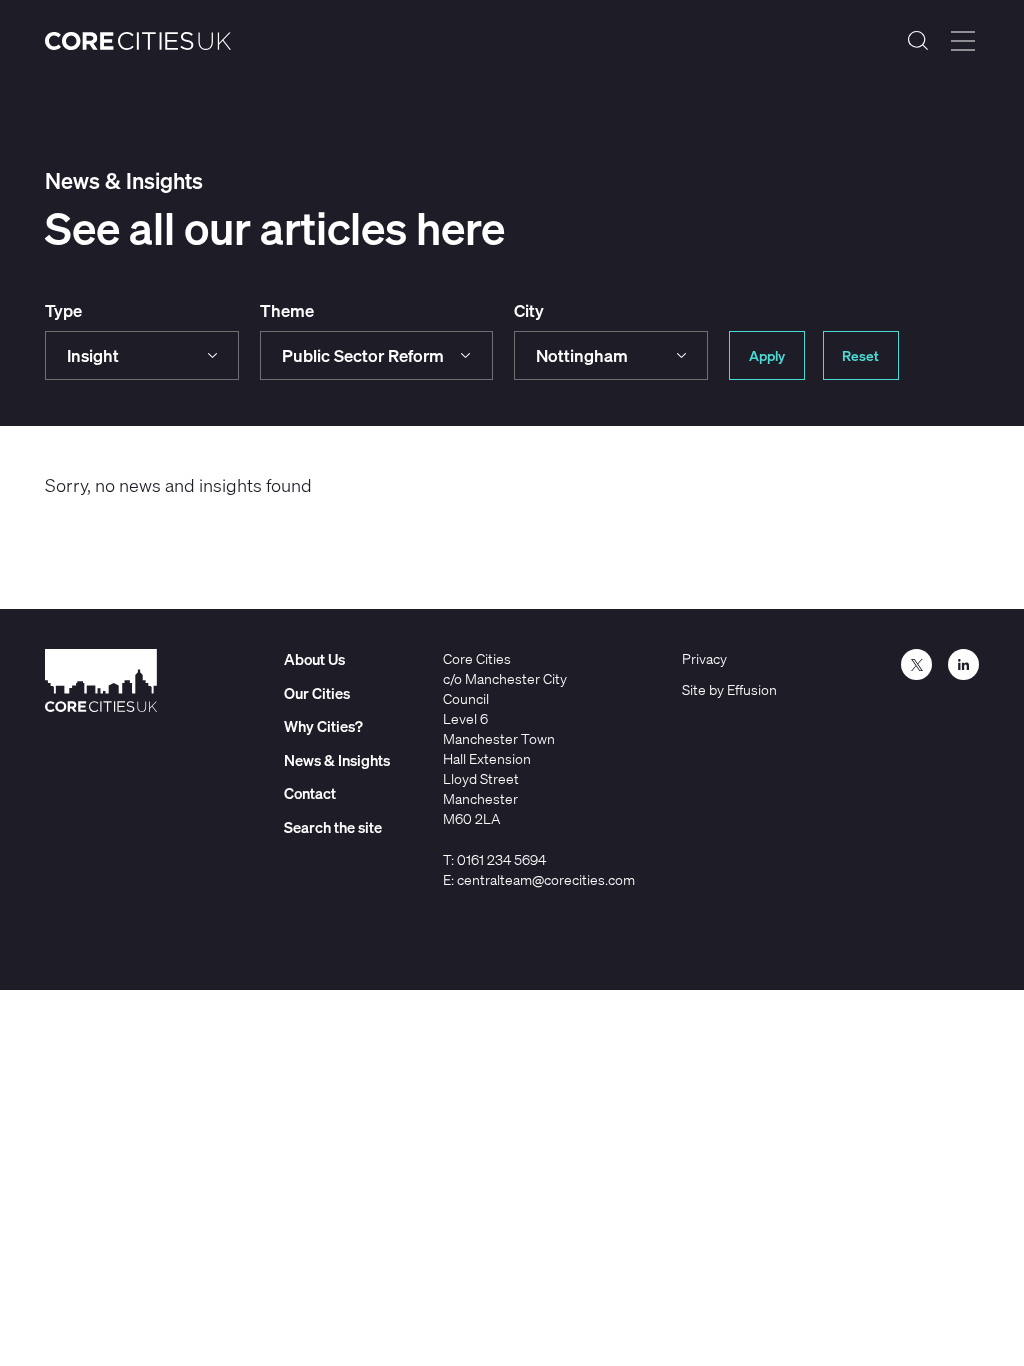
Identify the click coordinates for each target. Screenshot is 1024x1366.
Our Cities (317, 693)
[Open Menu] (963, 41)
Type (63, 310)
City (529, 310)
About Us (314, 659)
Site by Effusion (729, 689)
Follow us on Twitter (916, 664)
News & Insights (337, 760)
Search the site (918, 41)
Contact (310, 793)
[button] (142, 355)
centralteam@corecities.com (546, 879)
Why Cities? (323, 726)
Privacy (704, 658)
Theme (287, 310)
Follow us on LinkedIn (963, 664)
